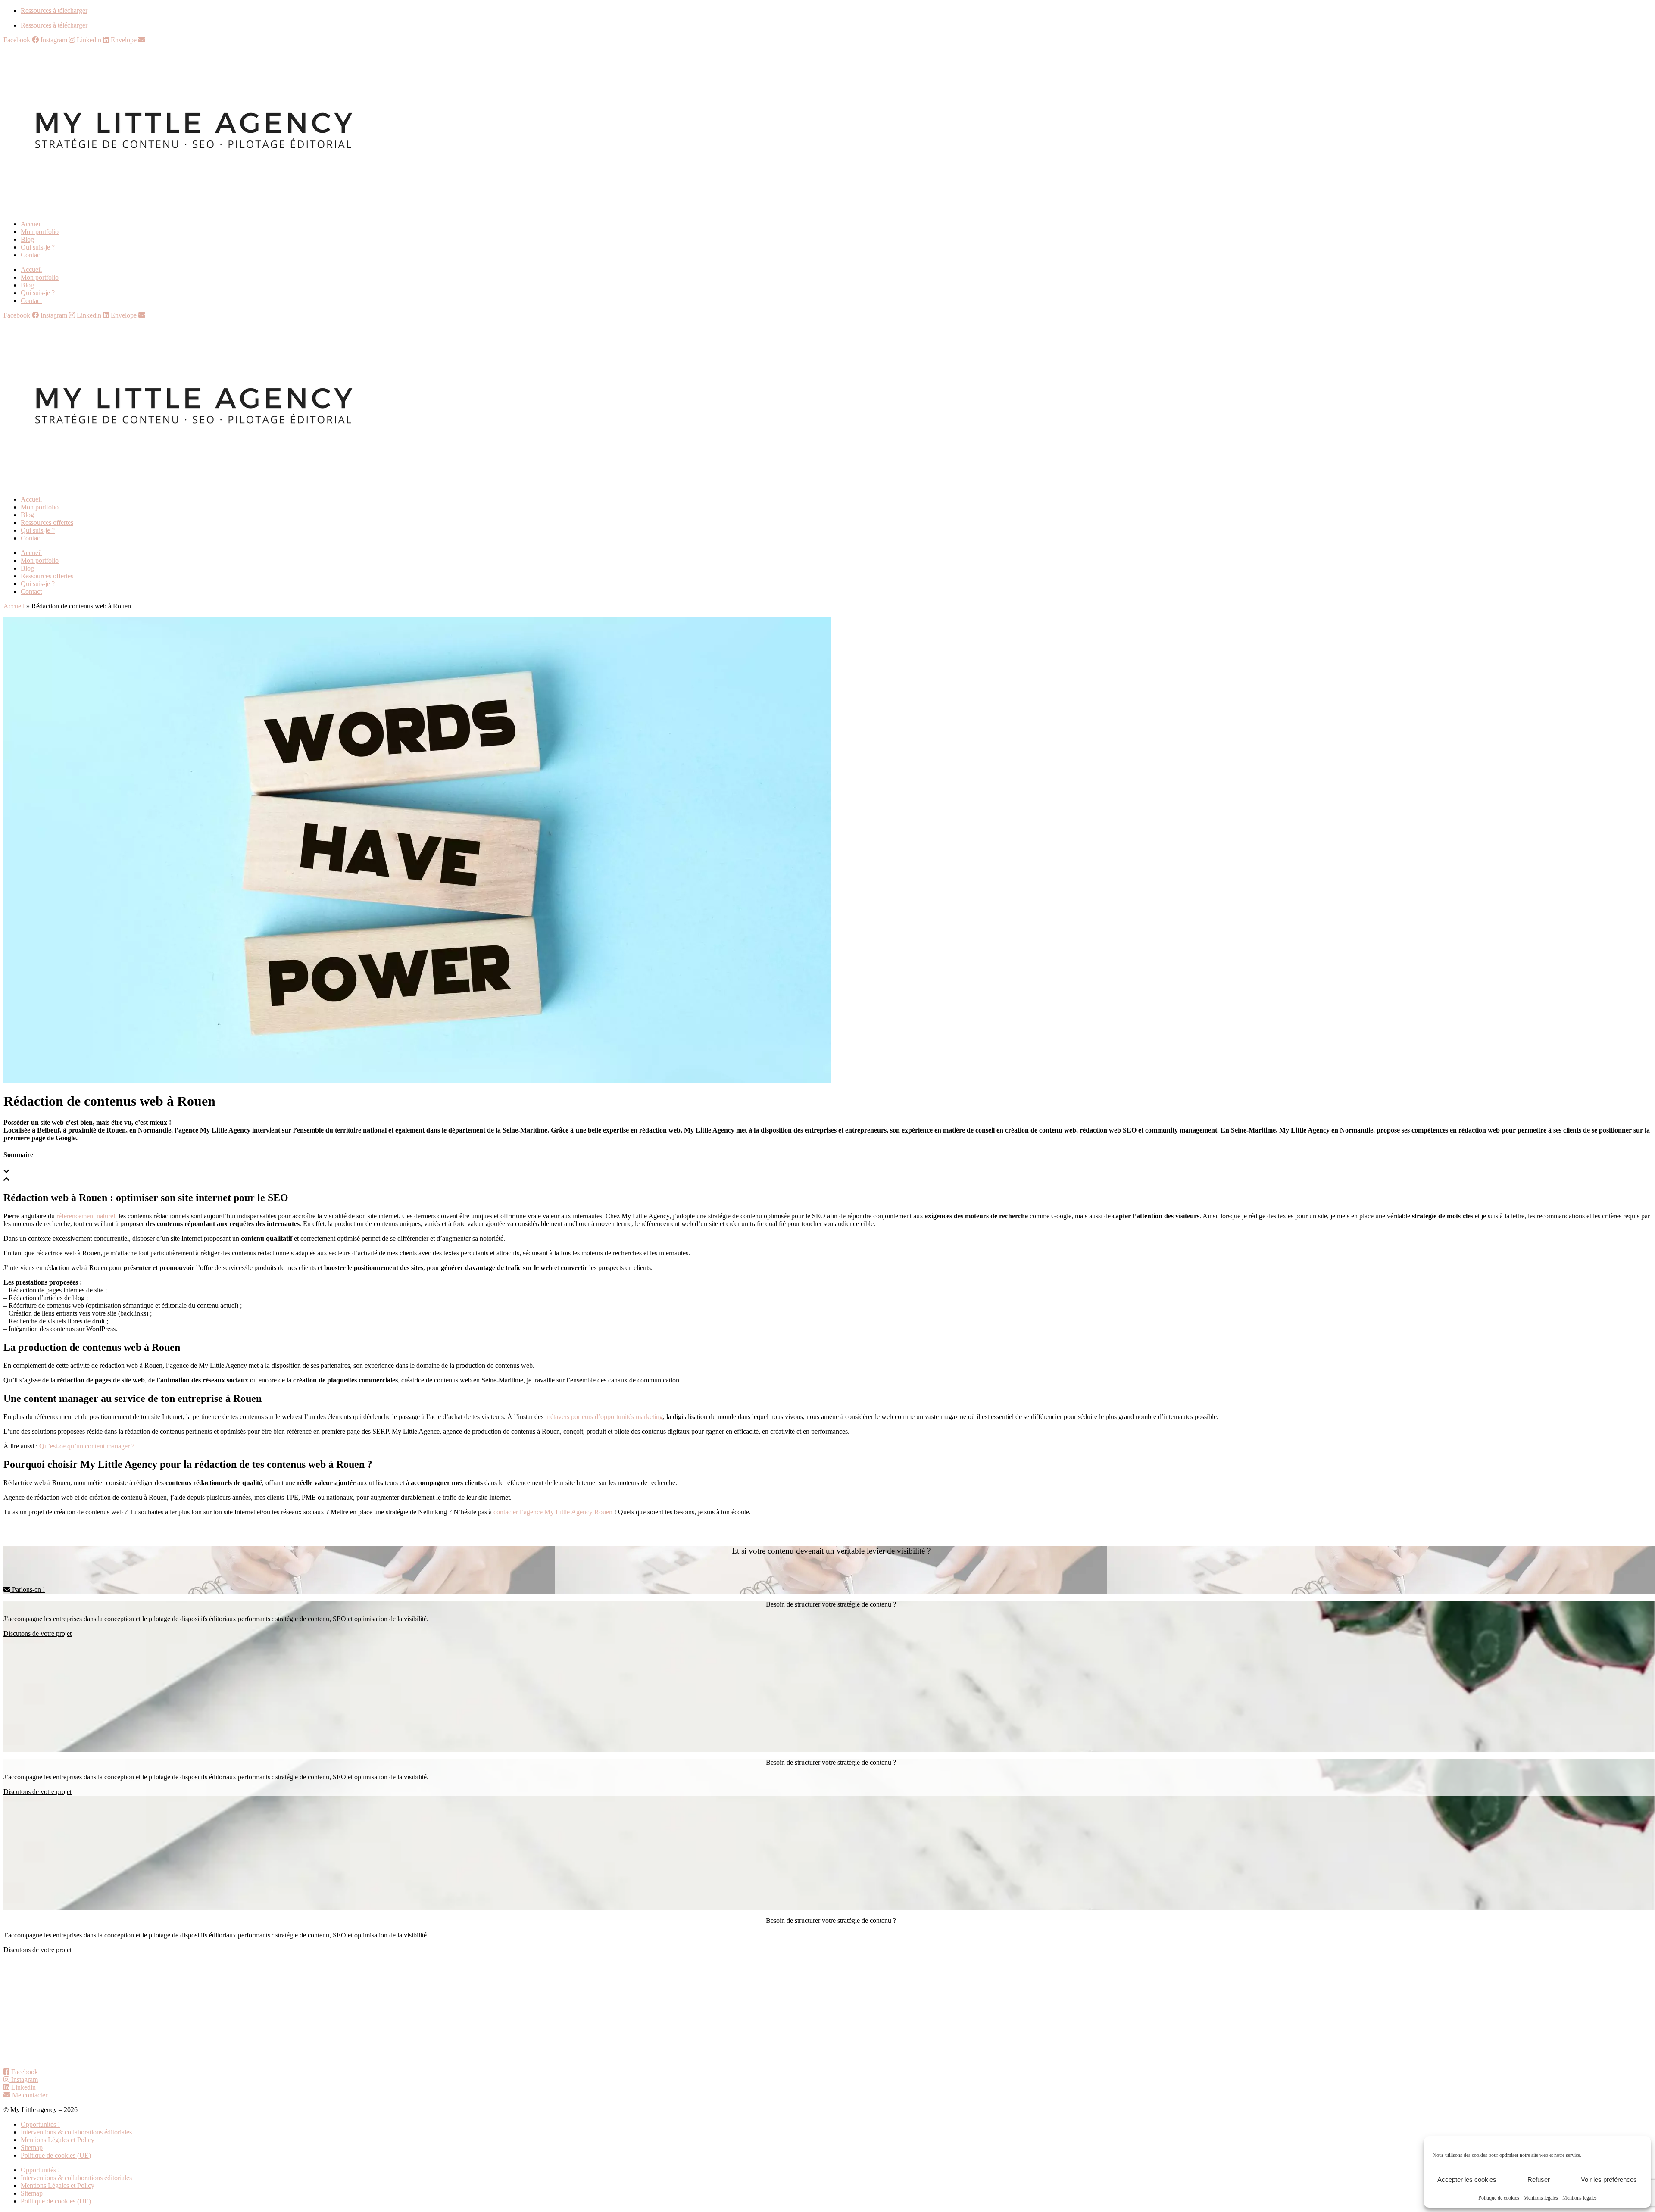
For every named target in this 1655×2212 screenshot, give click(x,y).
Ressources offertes (47, 523)
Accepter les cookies (1467, 2179)
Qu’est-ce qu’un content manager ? (87, 1446)
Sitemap (32, 2148)
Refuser (1539, 2179)
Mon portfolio (40, 232)
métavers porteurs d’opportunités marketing (604, 1417)
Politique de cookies (1499, 2198)
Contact (31, 255)
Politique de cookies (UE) (56, 2155)
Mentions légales (1541, 2198)
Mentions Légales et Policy (58, 2140)
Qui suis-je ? (38, 247)
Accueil (31, 224)
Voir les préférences (1609, 2179)
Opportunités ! (40, 2124)
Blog (27, 239)
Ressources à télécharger (54, 11)
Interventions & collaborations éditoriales (76, 2132)
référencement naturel (86, 1216)
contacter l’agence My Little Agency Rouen (553, 1512)
